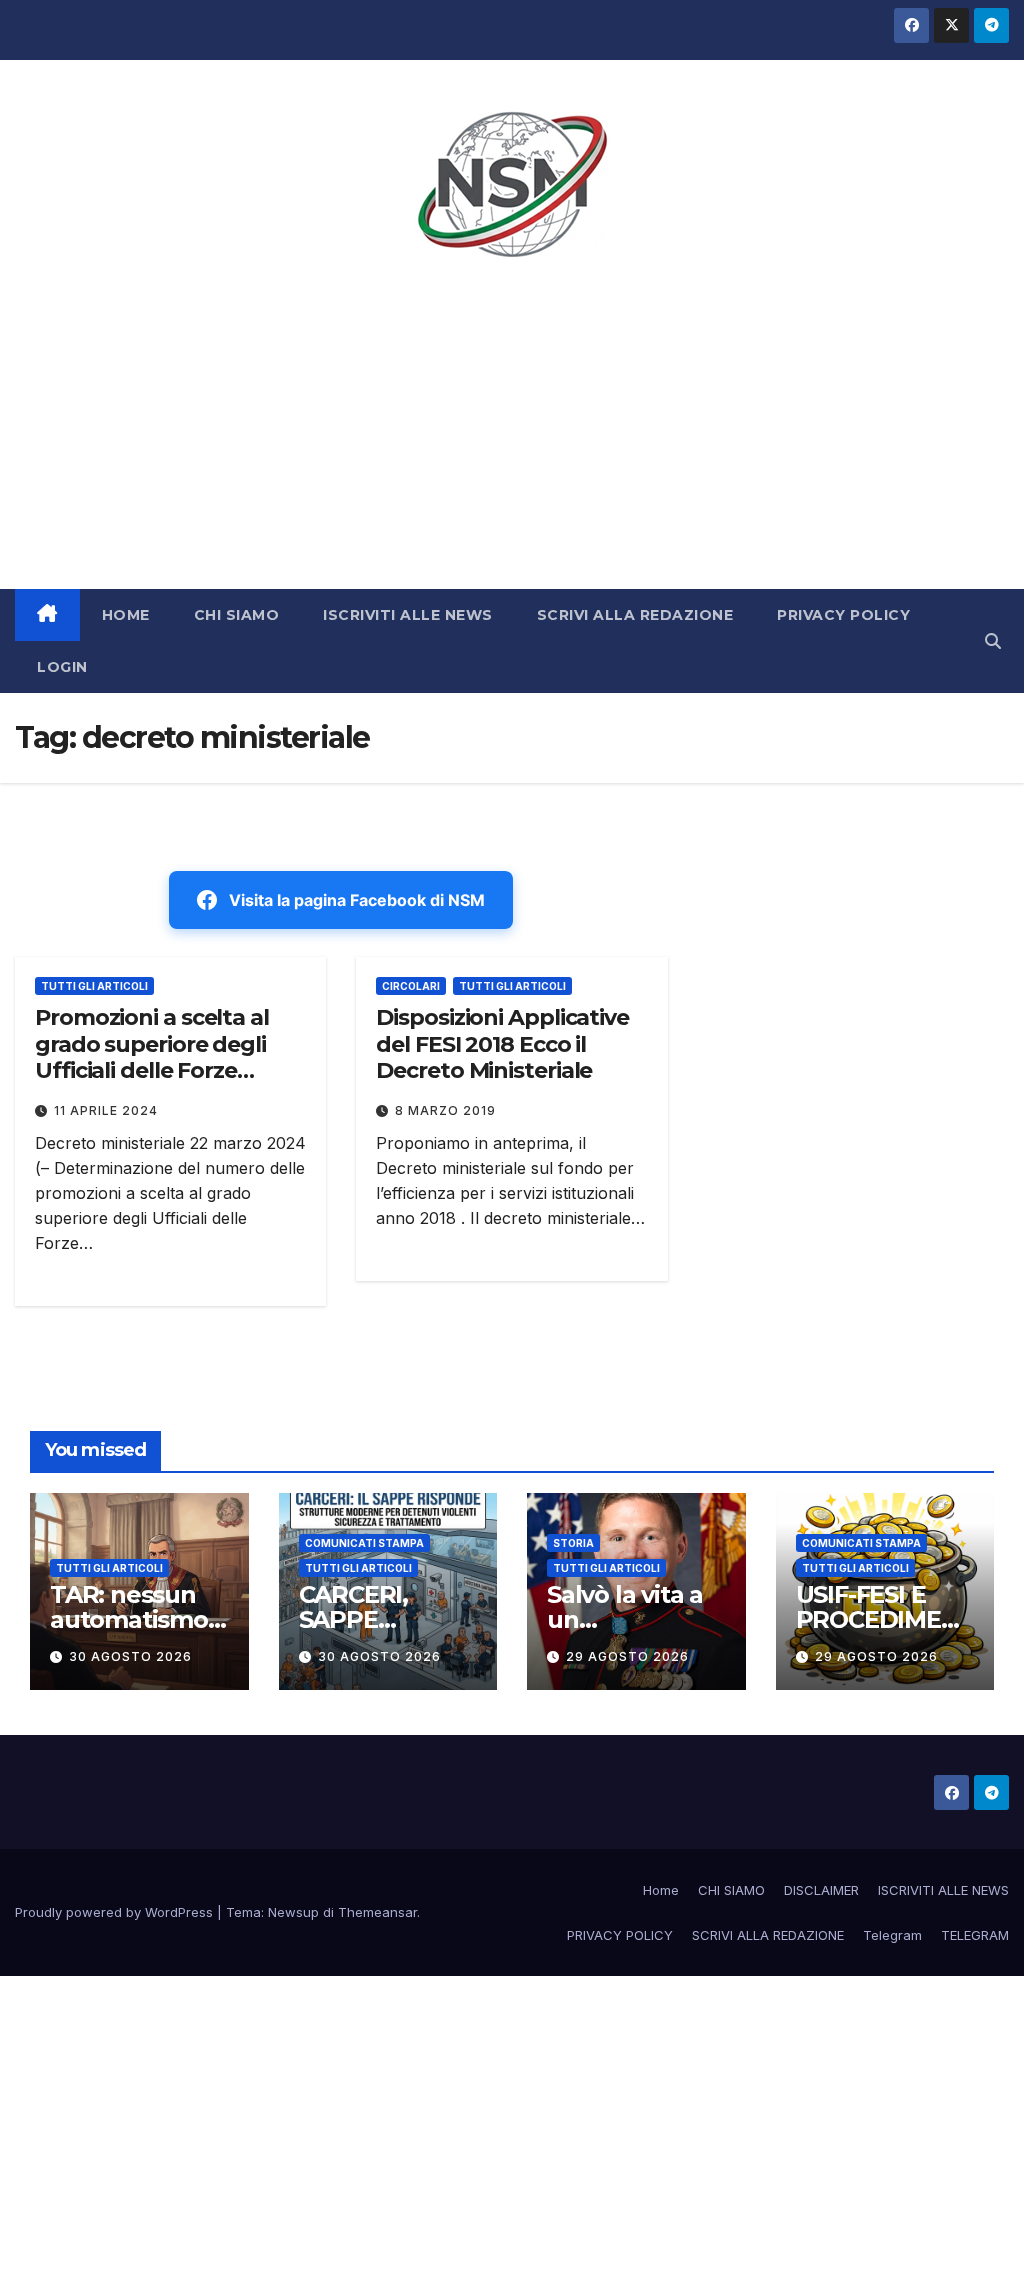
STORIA (573, 1543)
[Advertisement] (512, 439)
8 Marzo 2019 (445, 1110)
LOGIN (62, 667)
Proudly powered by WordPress (116, 1912)
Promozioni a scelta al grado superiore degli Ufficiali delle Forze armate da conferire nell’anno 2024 (152, 1070)
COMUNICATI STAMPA (364, 1543)
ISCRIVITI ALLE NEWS (408, 615)
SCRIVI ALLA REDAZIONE (635, 615)
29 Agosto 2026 (627, 1656)
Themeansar (377, 1912)
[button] (993, 641)
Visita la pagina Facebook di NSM (357, 900)
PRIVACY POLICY (843, 615)
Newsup (293, 1912)
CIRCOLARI (411, 986)
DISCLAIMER (821, 1890)
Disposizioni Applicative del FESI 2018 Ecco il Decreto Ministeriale (502, 1044)
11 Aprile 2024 (106, 1110)
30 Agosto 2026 (130, 1656)
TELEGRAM (975, 1935)
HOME (126, 615)
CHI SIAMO (237, 615)
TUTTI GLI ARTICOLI (94, 986)
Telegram (892, 1935)
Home (661, 1890)
